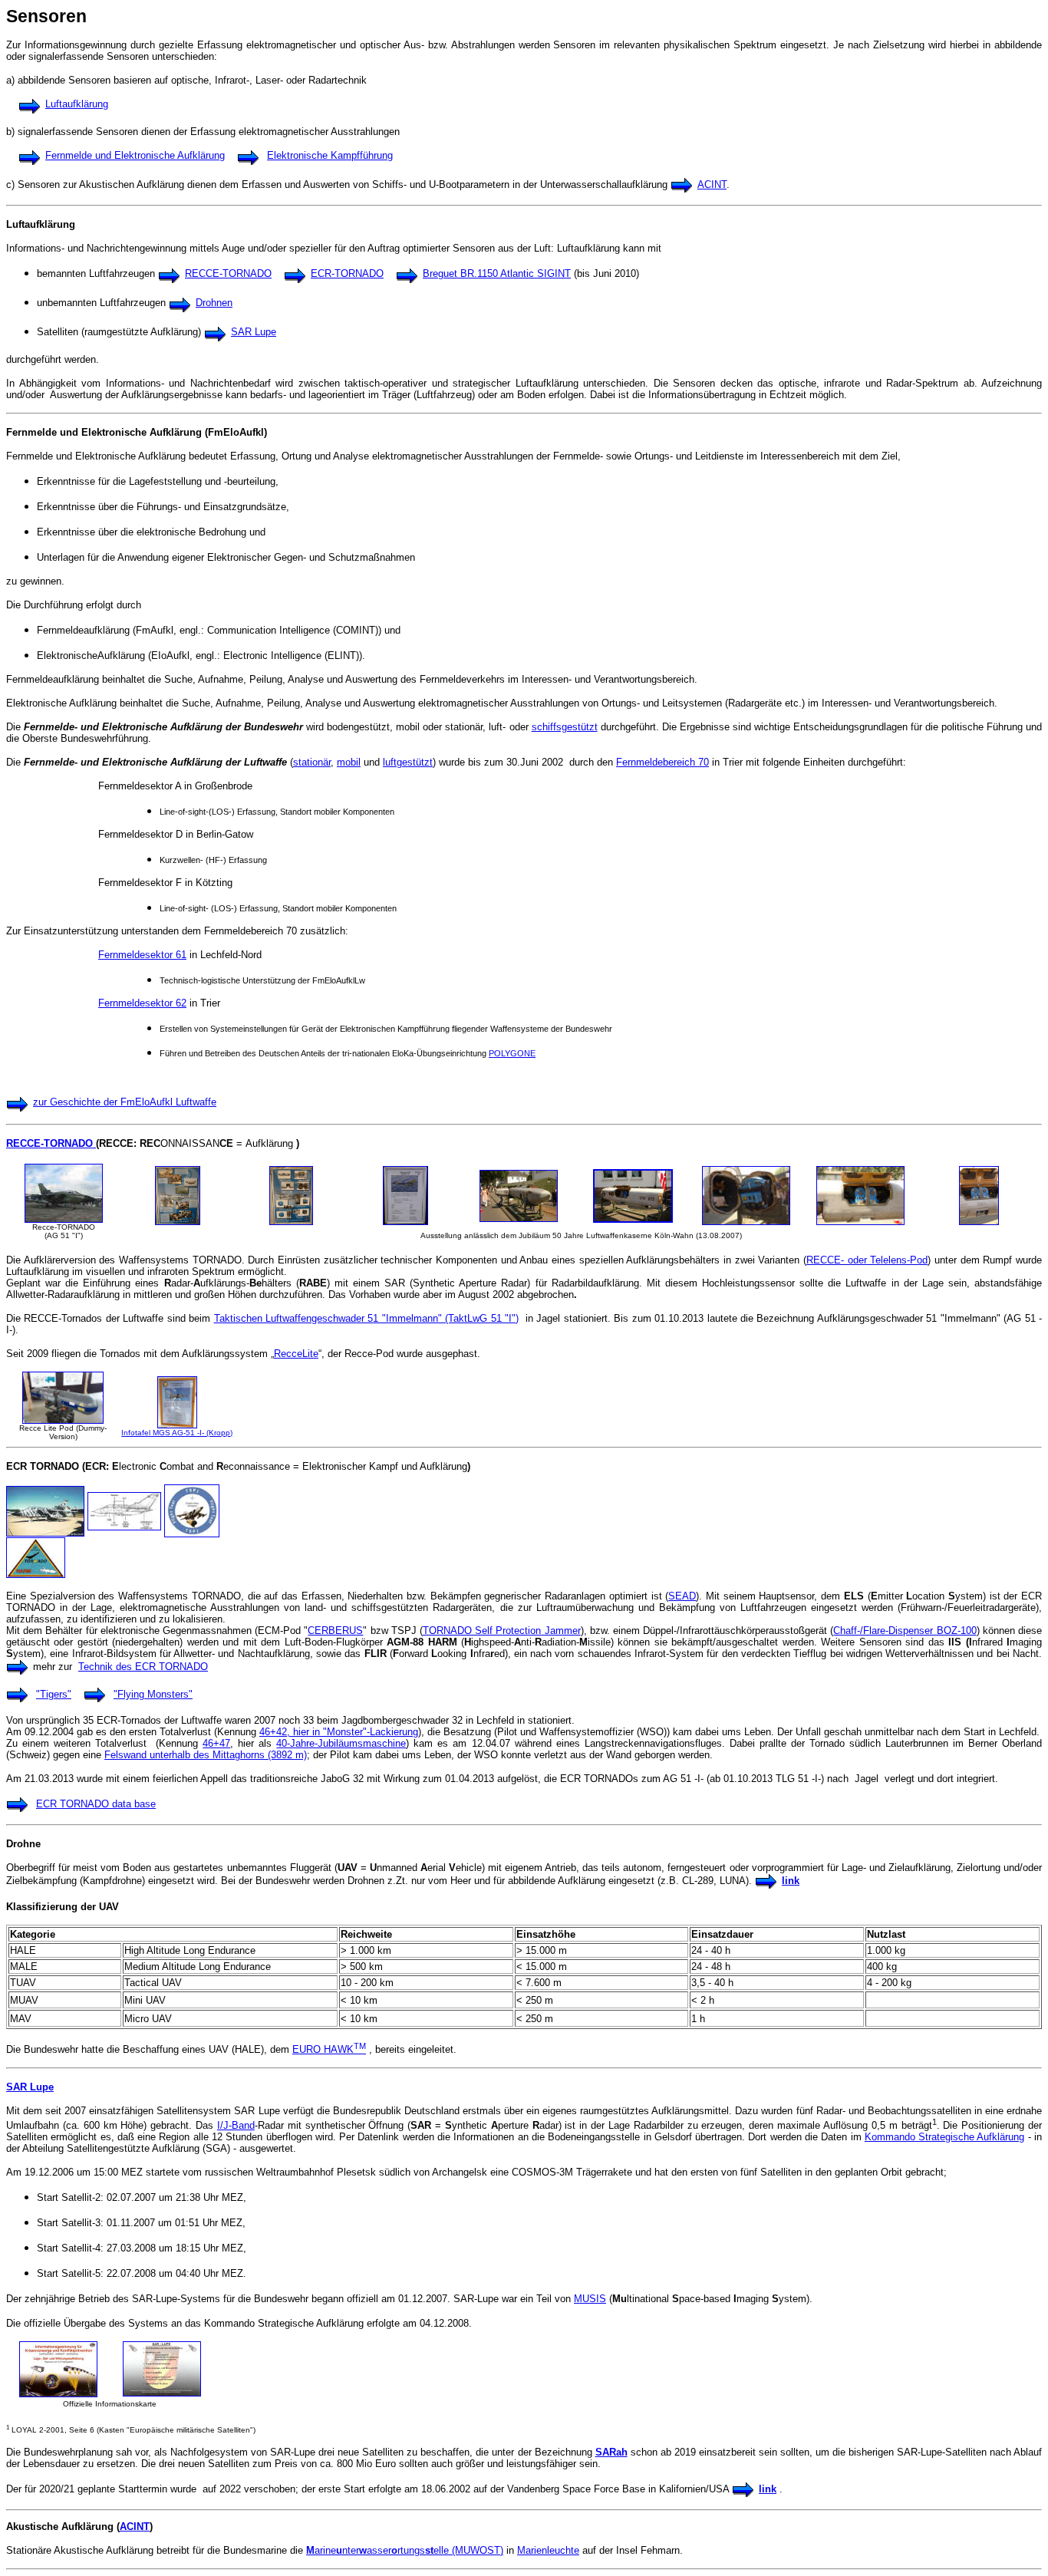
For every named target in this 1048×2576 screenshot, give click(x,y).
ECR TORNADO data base (96, 1804)
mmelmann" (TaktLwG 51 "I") (454, 1318)
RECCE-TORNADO (228, 273)
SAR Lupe (254, 332)
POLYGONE (512, 1053)
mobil (349, 762)
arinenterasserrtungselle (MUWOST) (405, 2550)
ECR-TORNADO (347, 273)
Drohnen (214, 303)
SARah (611, 2452)
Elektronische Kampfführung (330, 155)
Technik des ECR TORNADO (143, 1667)
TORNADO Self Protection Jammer (502, 1631)
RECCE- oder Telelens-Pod (867, 1260)
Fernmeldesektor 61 (142, 955)
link (791, 1881)
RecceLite (296, 1354)
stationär (312, 762)
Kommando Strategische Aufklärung (945, 2137)
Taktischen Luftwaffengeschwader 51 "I (302, 1318)
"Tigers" (54, 1694)
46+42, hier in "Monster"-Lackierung (339, 1732)
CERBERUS (335, 1631)
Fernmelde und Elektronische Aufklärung (135, 155)
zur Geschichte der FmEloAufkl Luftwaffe (125, 1102)
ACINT (712, 184)
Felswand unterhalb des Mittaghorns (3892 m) (206, 1755)
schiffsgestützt (565, 727)
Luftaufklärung (77, 104)
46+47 (216, 1743)
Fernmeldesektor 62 (142, 1003)
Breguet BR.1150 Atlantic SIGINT (497, 273)
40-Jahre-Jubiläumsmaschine (341, 1743)
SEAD (682, 1596)
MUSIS (590, 2299)
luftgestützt (408, 762)
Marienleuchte (548, 2550)
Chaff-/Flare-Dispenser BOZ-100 (905, 1631)
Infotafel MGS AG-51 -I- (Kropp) (177, 1433)
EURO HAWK (329, 2049)
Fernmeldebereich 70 (662, 762)
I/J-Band (236, 2125)
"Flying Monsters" (153, 1694)
